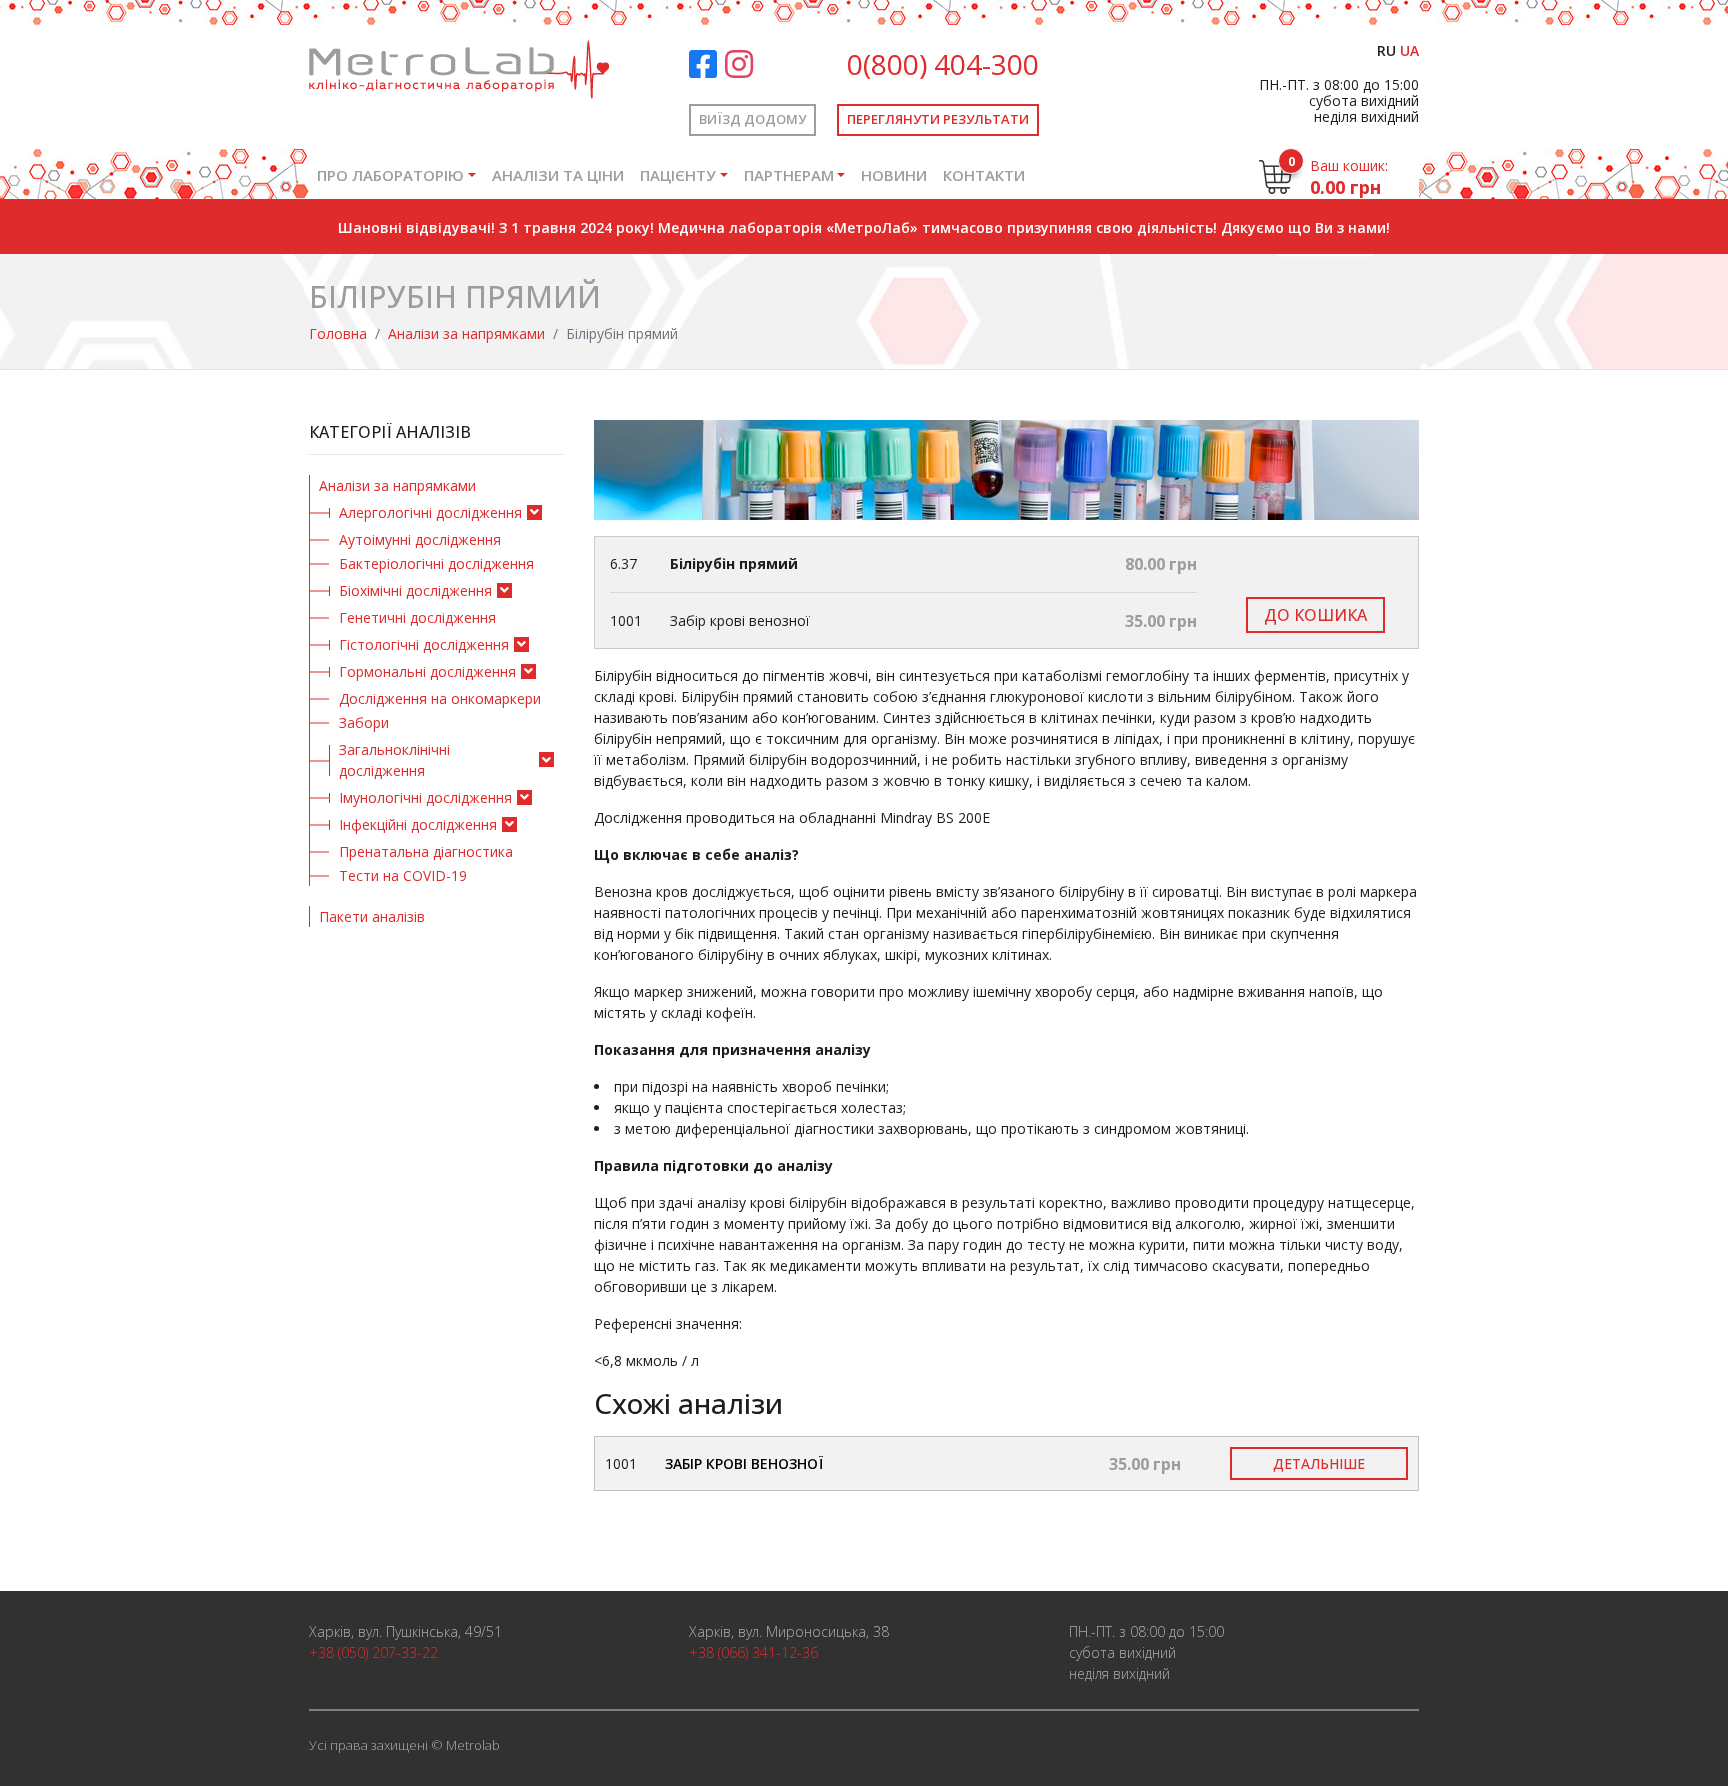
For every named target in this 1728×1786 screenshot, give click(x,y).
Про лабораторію (390, 175)
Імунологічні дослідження (425, 797)
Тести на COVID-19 (403, 875)
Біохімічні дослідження (415, 590)
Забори (364, 722)
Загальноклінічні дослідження (394, 760)
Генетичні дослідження (417, 617)
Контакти (984, 175)
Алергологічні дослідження (430, 512)
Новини (894, 175)
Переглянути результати (938, 119)
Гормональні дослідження (427, 671)
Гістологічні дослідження (424, 644)
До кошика (1315, 615)
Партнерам (789, 175)
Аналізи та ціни (558, 175)
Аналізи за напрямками (466, 333)
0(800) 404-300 (943, 64)
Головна (338, 333)
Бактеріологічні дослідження (436, 563)
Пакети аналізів (372, 916)
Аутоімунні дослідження (420, 539)
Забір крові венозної (744, 1463)
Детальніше (1319, 1463)
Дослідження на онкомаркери (440, 698)
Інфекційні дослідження (418, 824)
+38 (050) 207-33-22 (373, 1652)
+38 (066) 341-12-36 (753, 1652)
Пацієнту (678, 175)
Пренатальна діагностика (426, 851)
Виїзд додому (752, 119)
